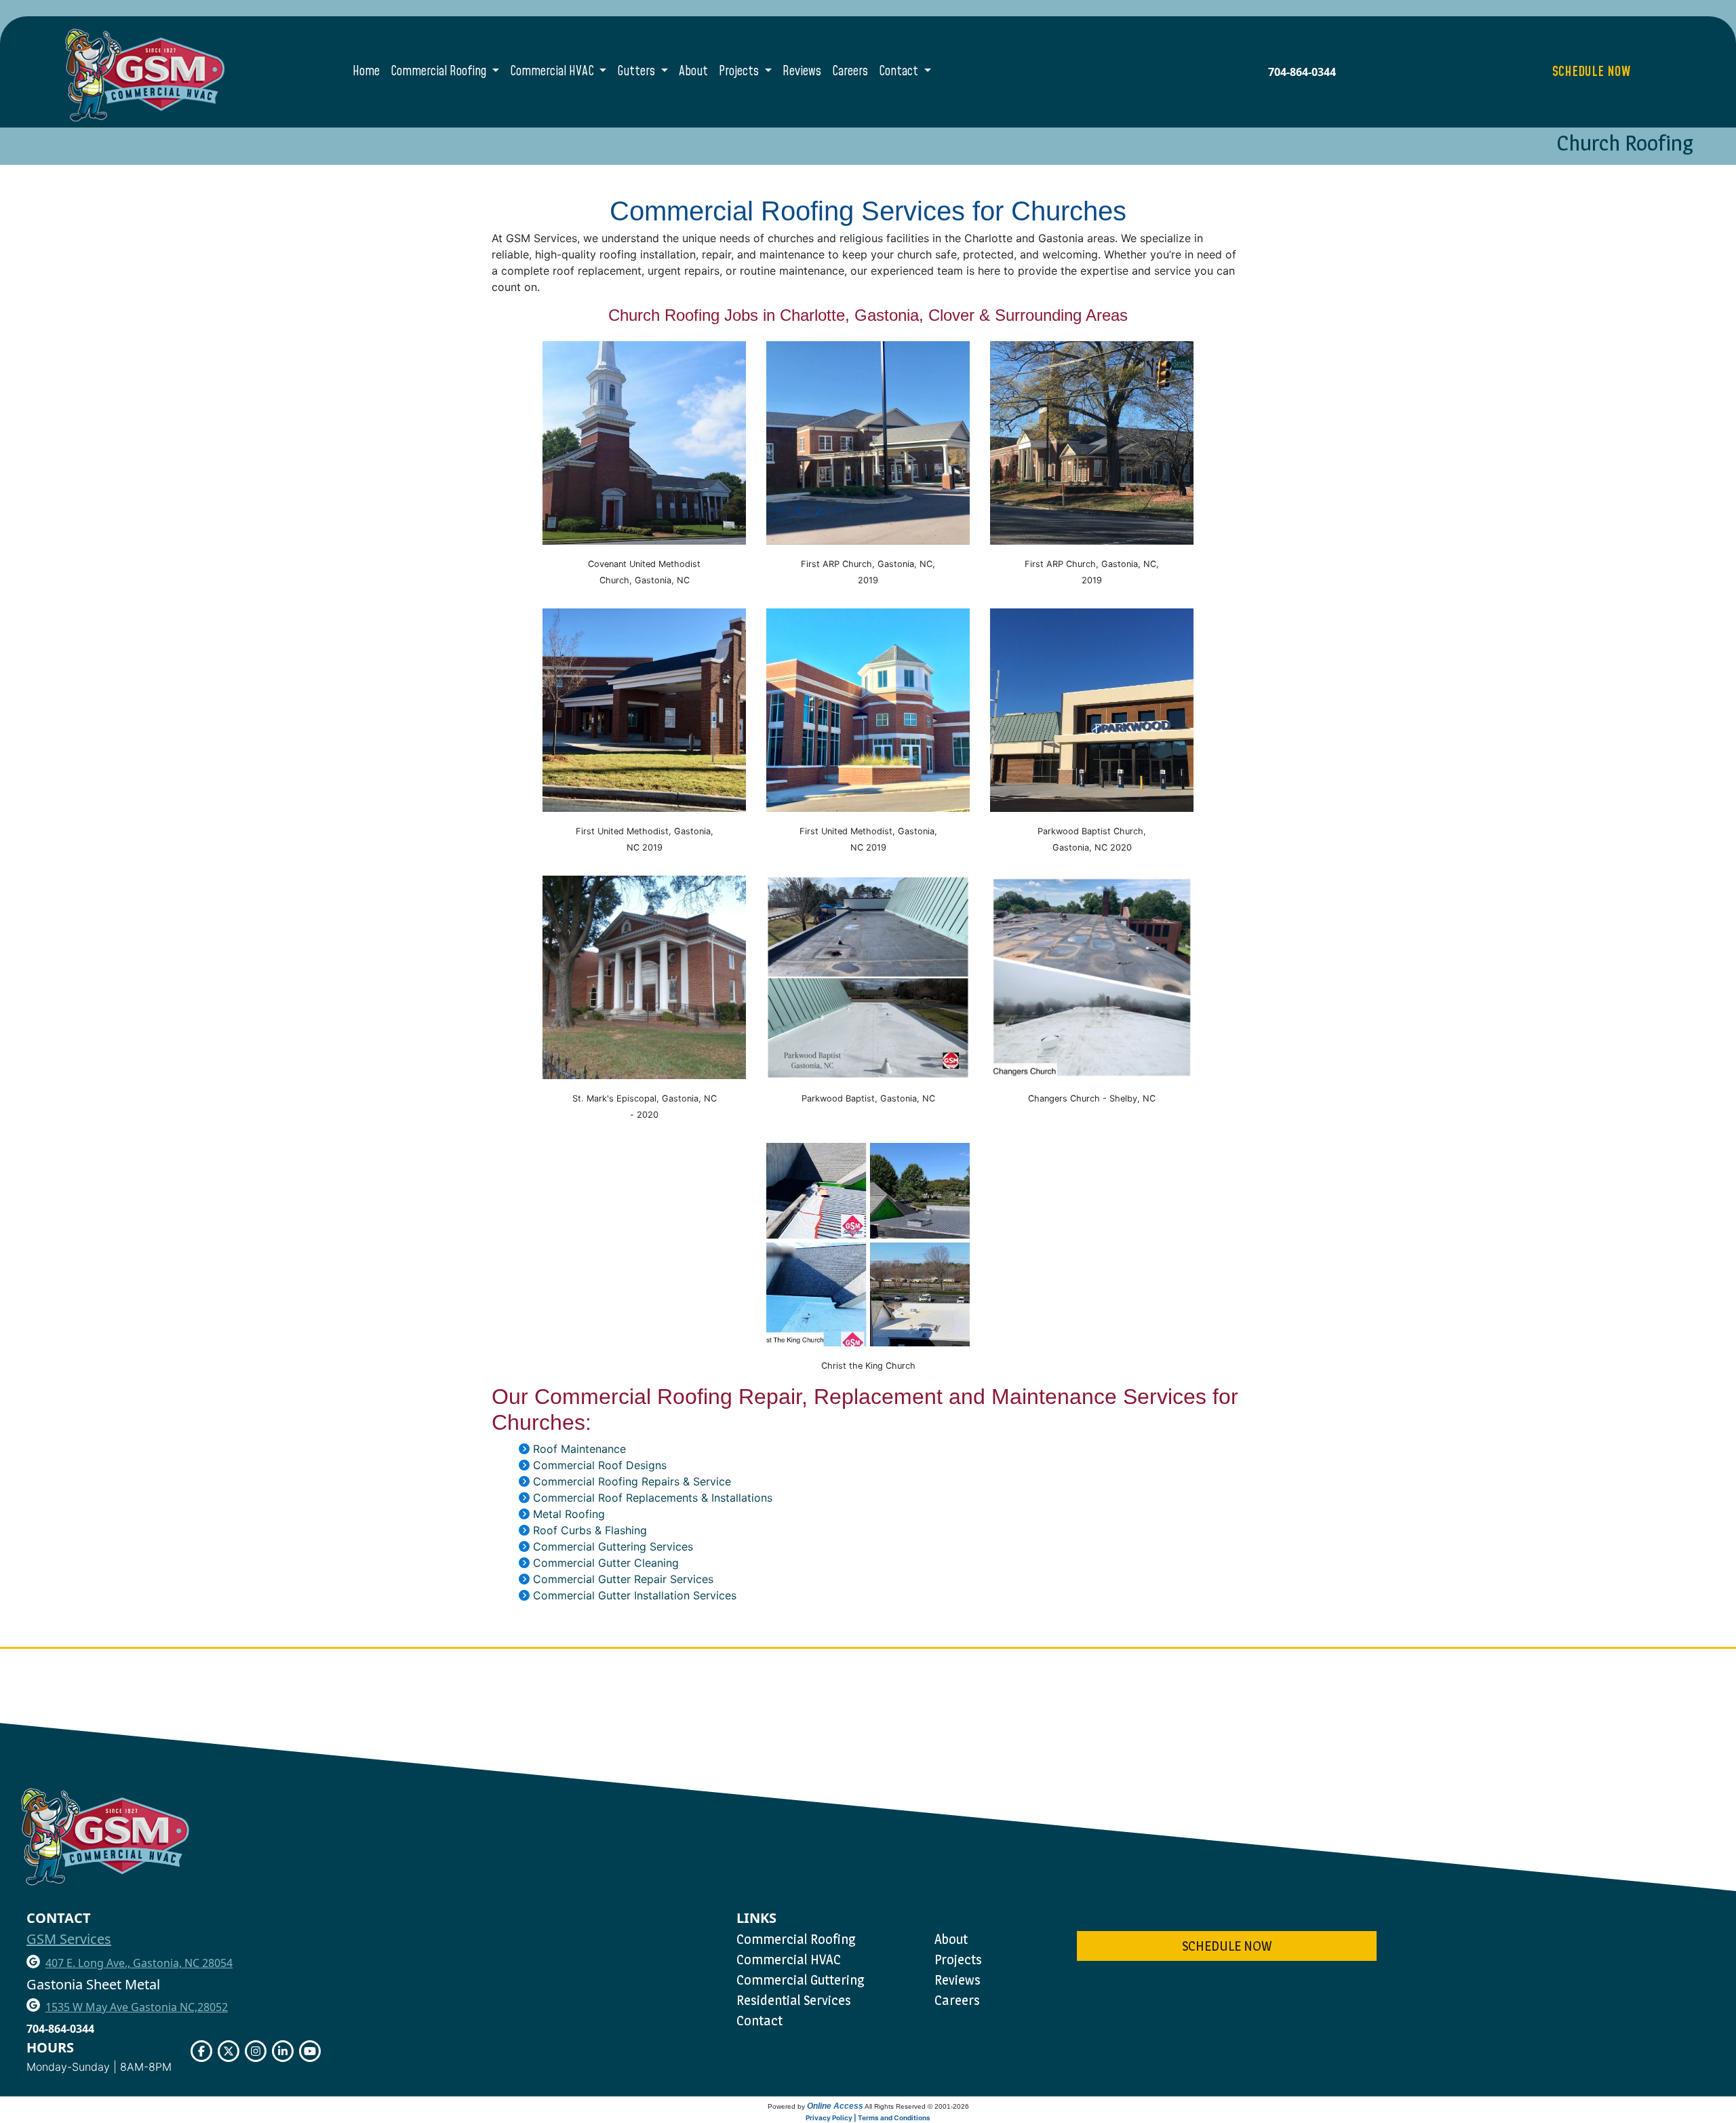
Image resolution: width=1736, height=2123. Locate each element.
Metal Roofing (569, 1514)
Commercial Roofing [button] (440, 72)
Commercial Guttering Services (613, 1546)
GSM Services (69, 1939)
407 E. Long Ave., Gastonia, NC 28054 (139, 1963)
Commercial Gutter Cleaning (606, 1563)
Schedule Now (1227, 1946)
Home (366, 72)
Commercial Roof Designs (600, 1465)
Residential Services (794, 2000)
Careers (850, 72)
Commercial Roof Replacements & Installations (653, 1498)
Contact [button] (900, 72)
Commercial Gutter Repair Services (623, 1579)
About (693, 72)
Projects (958, 1960)
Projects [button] (740, 72)
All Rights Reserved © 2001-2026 (917, 2106)
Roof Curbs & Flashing (590, 1530)
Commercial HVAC (789, 1960)
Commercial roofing (796, 1939)
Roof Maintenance (579, 1449)
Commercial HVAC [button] (553, 72)
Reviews (802, 72)
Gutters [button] (637, 72)
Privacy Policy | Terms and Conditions (868, 2118)
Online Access (835, 2106)
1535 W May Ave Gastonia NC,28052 (137, 2007)
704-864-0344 (1302, 72)
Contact (759, 2021)
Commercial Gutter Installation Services (635, 1595)
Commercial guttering (801, 1980)
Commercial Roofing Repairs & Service (632, 1481)
